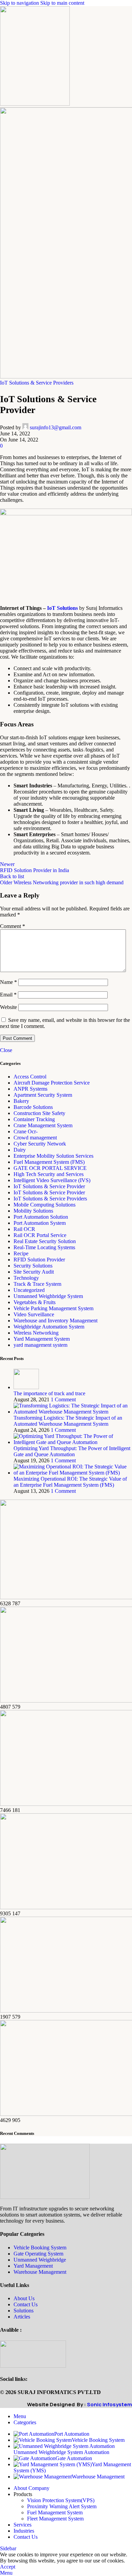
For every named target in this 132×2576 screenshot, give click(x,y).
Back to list (12, 876)
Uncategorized (29, 1290)
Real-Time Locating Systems (44, 1247)
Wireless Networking (36, 1333)
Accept (8, 2567)
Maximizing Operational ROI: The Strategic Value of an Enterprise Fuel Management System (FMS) (70, 1482)
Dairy (20, 1150)
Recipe (21, 1253)
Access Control (30, 1077)
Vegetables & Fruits (35, 1302)
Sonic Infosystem (109, 2404)
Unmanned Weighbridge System (48, 1296)
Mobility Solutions (33, 1211)
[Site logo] (35, 104)
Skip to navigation (20, 3)
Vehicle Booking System (40, 2248)
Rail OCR (24, 1229)
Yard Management (33, 2266)
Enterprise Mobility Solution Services (53, 1156)
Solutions (24, 2311)
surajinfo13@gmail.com (56, 427)
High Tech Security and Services (49, 1174)
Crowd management (35, 1138)
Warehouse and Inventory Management (56, 1321)
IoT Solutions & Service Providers (37, 383)
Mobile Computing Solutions (45, 1205)
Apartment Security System (43, 1095)
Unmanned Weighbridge (40, 2260)
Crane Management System (43, 1125)
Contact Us (26, 2304)
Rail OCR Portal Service (40, 1235)
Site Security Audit (34, 1272)
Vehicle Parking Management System (53, 1308)
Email (8, 995)
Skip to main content (62, 3)
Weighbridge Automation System (49, 1327)
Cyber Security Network (40, 1144)
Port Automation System (40, 1223)
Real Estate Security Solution (45, 1241)
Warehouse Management (40, 2272)
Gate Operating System (38, 2254)
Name (8, 982)
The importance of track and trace (49, 1393)
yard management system (40, 1345)
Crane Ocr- (26, 1131)
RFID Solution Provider (39, 1260)
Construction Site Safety (39, 1113)
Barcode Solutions (33, 1107)
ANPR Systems (30, 1089)
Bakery (21, 1101)
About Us (24, 2298)
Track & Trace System (37, 1284)
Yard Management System (42, 1339)
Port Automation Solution (41, 1217)
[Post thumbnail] (26, 1387)
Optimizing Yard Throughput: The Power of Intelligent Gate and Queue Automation (72, 1451)
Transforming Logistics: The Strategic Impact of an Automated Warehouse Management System (68, 1421)
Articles (22, 2317)
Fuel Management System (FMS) (49, 1162)
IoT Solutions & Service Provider (49, 1186)
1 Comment (63, 1399)
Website (8, 1007)
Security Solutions (33, 1266)
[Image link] (45, 2197)
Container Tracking (34, 1119)
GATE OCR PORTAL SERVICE (50, 1168)
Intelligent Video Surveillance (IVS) (52, 1180)
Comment (13, 926)
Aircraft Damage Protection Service (52, 1083)
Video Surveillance (34, 1314)
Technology (26, 1278)
